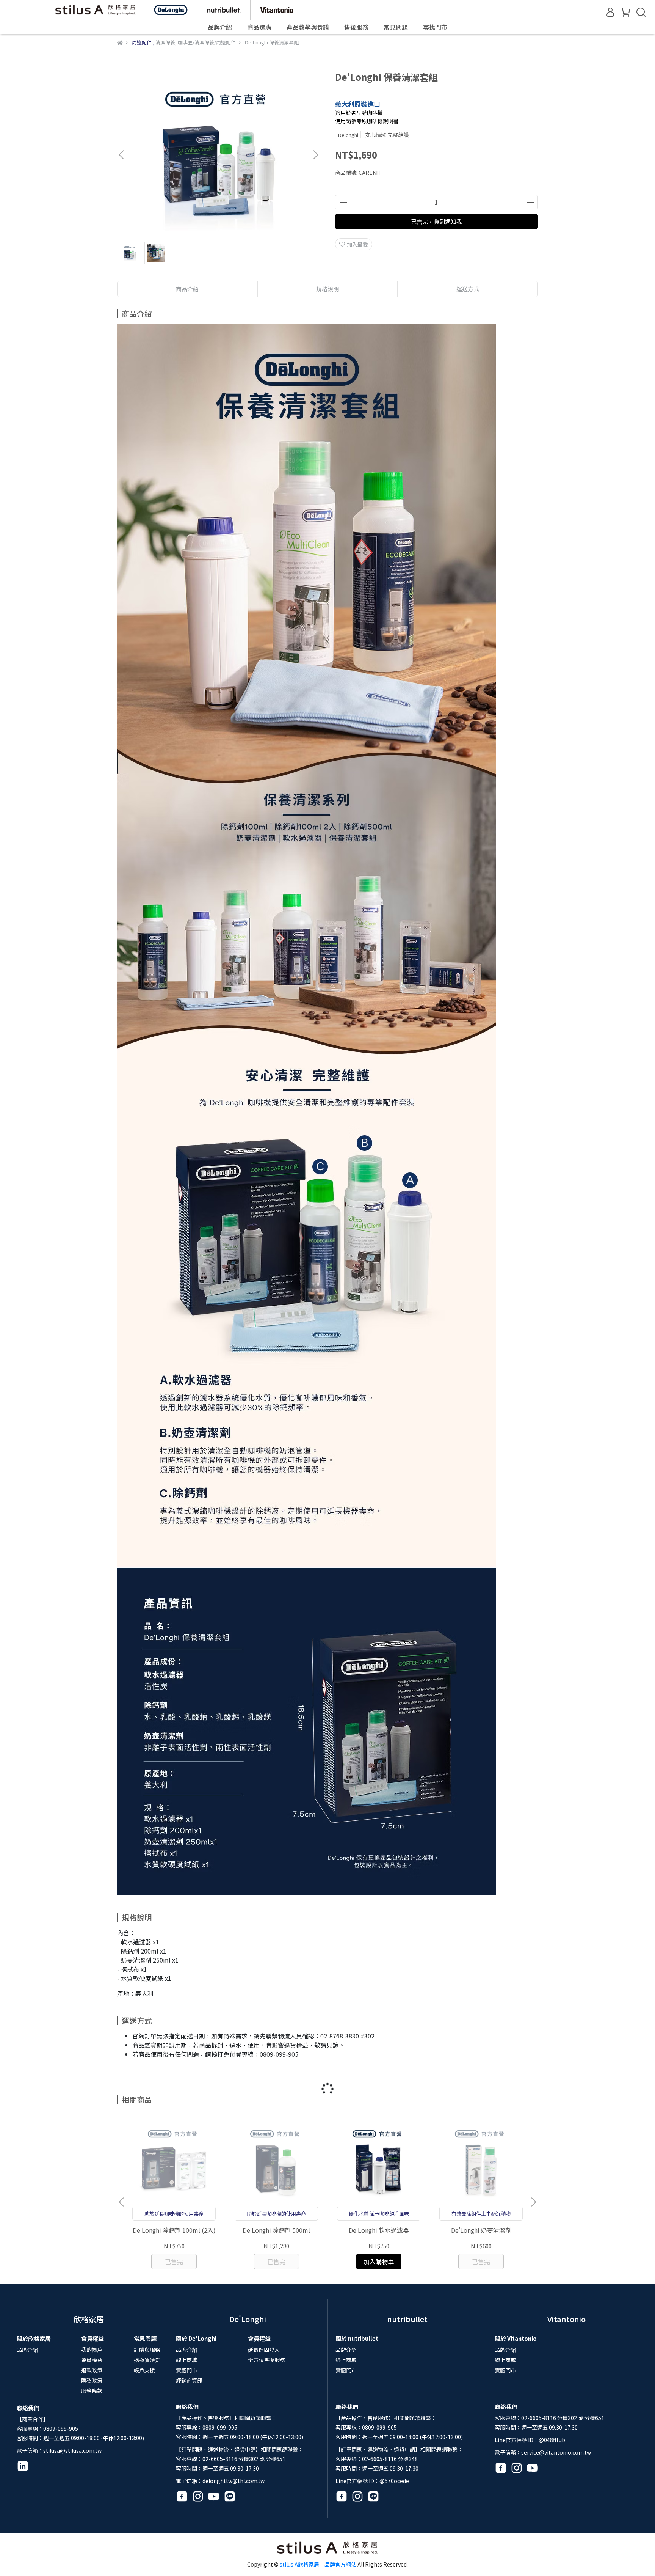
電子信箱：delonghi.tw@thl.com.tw (220, 2481)
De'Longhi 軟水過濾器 (379, 2230)
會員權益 (92, 2360)
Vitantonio (566, 2319)
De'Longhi (248, 2319)
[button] (315, 155)
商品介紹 (187, 289)
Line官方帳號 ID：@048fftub (530, 2440)
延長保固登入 (264, 2350)
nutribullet (407, 2319)
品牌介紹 (27, 2350)
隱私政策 (92, 2380)
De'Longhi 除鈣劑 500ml (276, 2230)
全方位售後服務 (266, 2360)
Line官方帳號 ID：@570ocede (372, 2481)
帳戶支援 (144, 2370)
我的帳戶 (92, 2350)
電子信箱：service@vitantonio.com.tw (543, 2452)
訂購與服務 (147, 2350)
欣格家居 (89, 2319)
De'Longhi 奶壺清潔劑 (481, 2230)
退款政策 (92, 2370)
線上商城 (186, 2360)
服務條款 (92, 2391)
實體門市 (186, 2370)
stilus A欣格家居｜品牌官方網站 (318, 2564)
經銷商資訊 (189, 2380)
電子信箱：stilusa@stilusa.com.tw (59, 2450)
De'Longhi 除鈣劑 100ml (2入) (174, 2230)
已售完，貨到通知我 (436, 221)
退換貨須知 (147, 2360)
